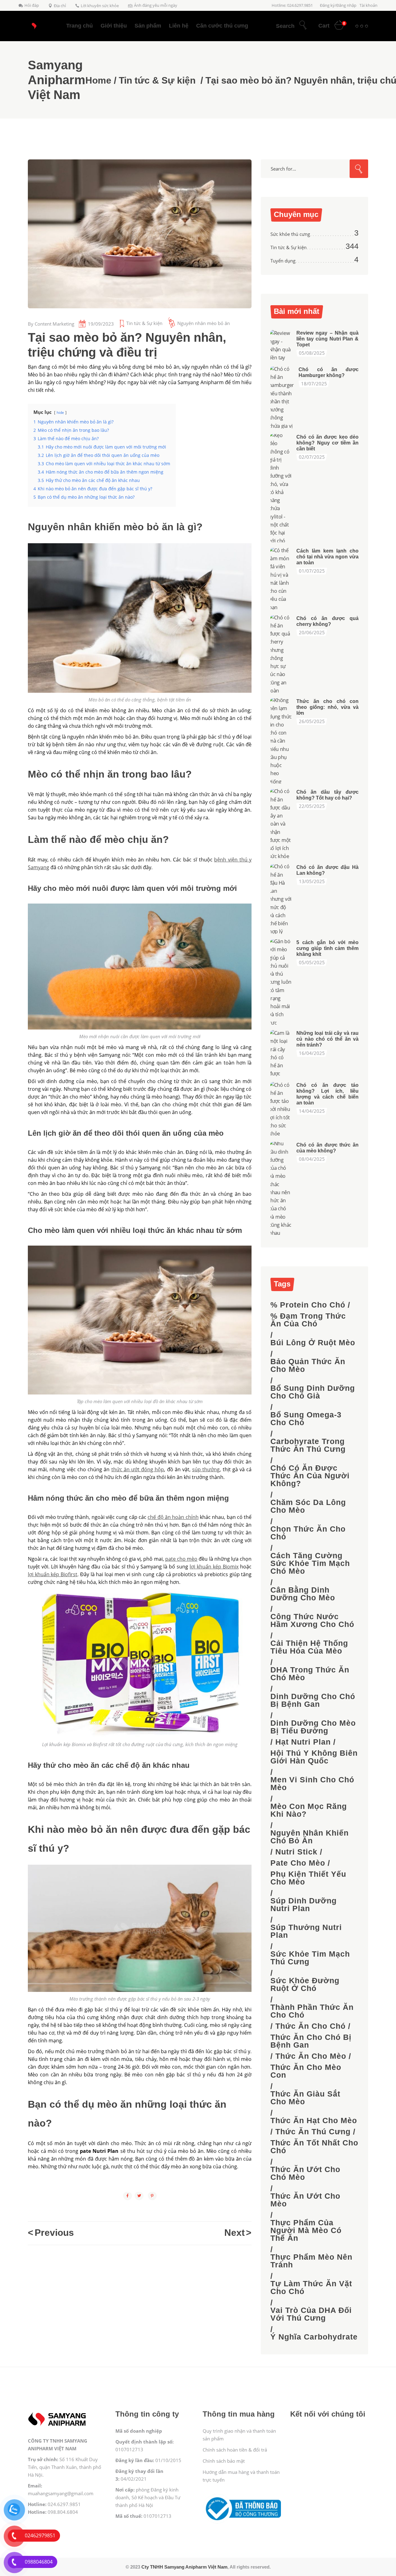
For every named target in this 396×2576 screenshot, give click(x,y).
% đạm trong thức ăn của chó (308, 1320)
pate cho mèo (298, 1863)
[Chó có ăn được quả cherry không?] (281, 654)
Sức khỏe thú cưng (290, 234)
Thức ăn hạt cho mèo (314, 2121)
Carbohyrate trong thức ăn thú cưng (308, 1445)
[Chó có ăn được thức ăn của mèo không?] (281, 1188)
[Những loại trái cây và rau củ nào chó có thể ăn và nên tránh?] (281, 1053)
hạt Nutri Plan (303, 1742)
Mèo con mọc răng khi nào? (309, 1810)
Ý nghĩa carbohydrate (314, 2337)
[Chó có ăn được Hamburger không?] (282, 397)
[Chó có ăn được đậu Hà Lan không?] (281, 899)
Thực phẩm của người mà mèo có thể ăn (306, 2230)
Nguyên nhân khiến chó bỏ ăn (310, 1837)
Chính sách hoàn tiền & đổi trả (235, 2450)
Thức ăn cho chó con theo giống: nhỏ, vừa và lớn (327, 707)
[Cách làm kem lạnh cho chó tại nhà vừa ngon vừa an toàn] (281, 579)
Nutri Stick (296, 1852)
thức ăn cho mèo (311, 2056)
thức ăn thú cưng (313, 2132)
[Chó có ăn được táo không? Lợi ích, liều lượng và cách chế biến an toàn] (281, 1109)
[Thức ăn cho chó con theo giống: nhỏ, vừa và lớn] (281, 741)
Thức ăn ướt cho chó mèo (305, 2173)
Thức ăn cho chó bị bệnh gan (311, 2041)
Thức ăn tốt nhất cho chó (314, 2147)
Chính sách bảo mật (224, 2461)
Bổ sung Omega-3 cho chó (306, 1419)
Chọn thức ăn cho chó (308, 1533)
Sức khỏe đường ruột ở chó (305, 1984)
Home (98, 80)
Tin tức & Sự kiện (157, 80)
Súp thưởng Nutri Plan (306, 1931)
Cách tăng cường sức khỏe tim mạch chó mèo (310, 1563)
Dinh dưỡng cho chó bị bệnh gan (313, 1700)
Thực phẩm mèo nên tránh (311, 2261)
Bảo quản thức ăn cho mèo (308, 1365)
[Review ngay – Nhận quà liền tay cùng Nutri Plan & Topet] (281, 345)
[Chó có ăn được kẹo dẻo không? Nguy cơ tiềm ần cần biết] (281, 488)
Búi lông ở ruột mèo (313, 1343)
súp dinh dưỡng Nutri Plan (303, 1905)
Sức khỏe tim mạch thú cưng (310, 1958)
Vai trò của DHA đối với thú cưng (311, 2314)
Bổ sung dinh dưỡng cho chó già (313, 1392)
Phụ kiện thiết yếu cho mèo (308, 1878)
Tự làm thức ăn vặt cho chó (311, 2288)
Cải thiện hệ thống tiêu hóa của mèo (309, 1647)
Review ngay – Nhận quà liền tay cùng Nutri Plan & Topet (327, 339)
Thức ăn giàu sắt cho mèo (305, 2098)
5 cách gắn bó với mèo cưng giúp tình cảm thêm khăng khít (327, 948)
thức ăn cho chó (310, 2026)
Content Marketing (54, 324)
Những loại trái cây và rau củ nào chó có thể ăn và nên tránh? (327, 1039)
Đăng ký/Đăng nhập (338, 5)
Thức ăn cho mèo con (306, 2071)
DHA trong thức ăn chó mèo (310, 1674)
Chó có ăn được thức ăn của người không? (310, 1476)
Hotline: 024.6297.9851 (292, 5)
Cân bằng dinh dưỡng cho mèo (303, 1594)
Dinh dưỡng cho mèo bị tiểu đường (313, 1727)
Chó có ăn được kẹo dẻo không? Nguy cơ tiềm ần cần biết (327, 443)
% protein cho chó (308, 1305)
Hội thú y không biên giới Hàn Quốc (314, 1757)
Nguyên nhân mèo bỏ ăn (204, 323)
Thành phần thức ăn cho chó (312, 2011)
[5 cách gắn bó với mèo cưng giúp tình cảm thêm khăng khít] (281, 982)
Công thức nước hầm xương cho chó (312, 1620)
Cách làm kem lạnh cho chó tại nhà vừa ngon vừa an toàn (327, 557)
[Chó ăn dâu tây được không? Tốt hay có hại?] (281, 824)
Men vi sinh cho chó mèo (312, 1784)
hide (60, 412)
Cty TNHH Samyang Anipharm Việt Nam (184, 2567)
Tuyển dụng (283, 261)
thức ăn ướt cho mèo (305, 2200)
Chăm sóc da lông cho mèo (308, 1506)
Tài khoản (368, 5)
